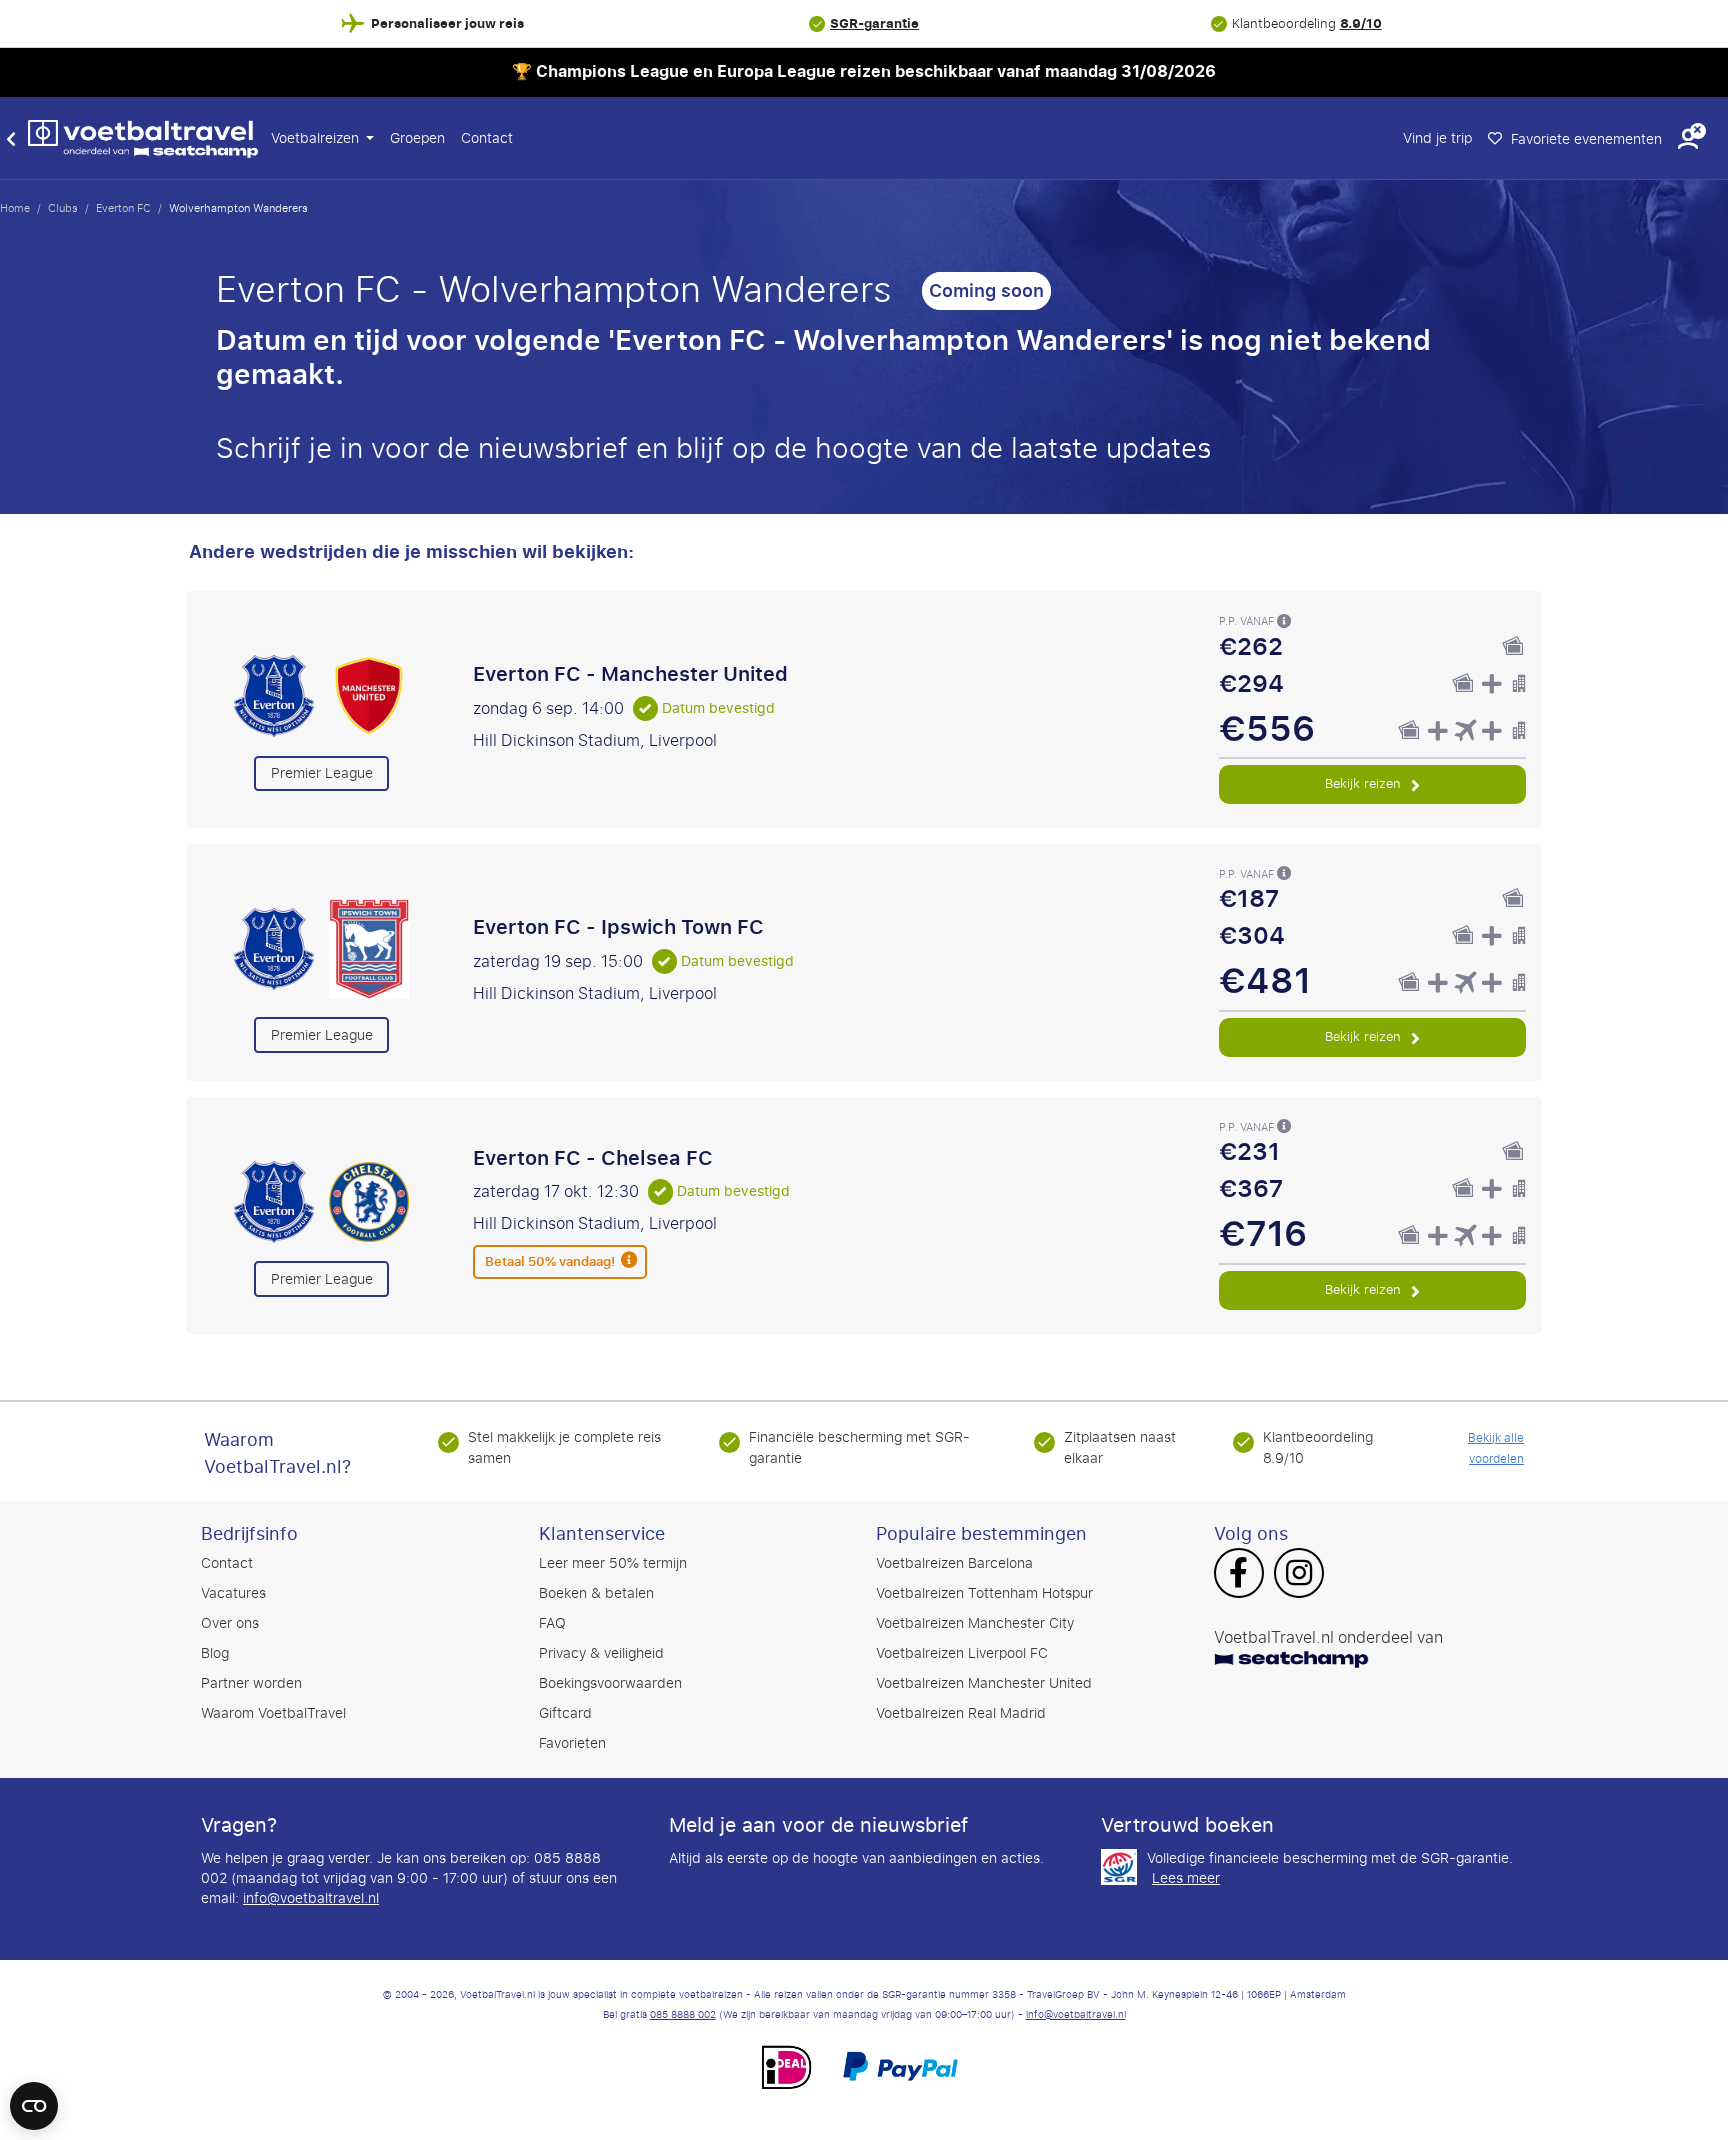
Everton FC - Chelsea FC (593, 1158)
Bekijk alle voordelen (1496, 1448)
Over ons (230, 1623)
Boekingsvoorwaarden (610, 1683)
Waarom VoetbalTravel (273, 1713)
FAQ (552, 1623)
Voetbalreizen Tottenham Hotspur (984, 1593)
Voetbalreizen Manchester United (984, 1683)
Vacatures (233, 1593)
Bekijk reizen (1365, 783)
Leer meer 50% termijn (613, 1563)
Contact (487, 138)
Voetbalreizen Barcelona (954, 1563)
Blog (215, 1653)
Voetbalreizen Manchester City (975, 1623)
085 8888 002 (683, 2015)
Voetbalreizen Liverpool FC (962, 1653)
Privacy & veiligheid (601, 1653)
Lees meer (1186, 1879)
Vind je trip (1437, 138)
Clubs (63, 208)
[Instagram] (1299, 1575)
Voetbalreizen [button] (317, 138)
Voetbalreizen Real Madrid (961, 1713)
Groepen (417, 138)
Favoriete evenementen (1584, 139)
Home (15, 208)
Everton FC (123, 208)
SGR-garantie (874, 23)
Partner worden (251, 1683)
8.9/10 (1361, 23)
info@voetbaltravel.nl (311, 1898)
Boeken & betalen (596, 1593)
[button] (1688, 138)
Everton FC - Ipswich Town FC (618, 927)
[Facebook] (1238, 1575)
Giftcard (565, 1713)
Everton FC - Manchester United (630, 674)
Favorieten (572, 1743)
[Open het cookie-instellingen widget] (34, 2097)
